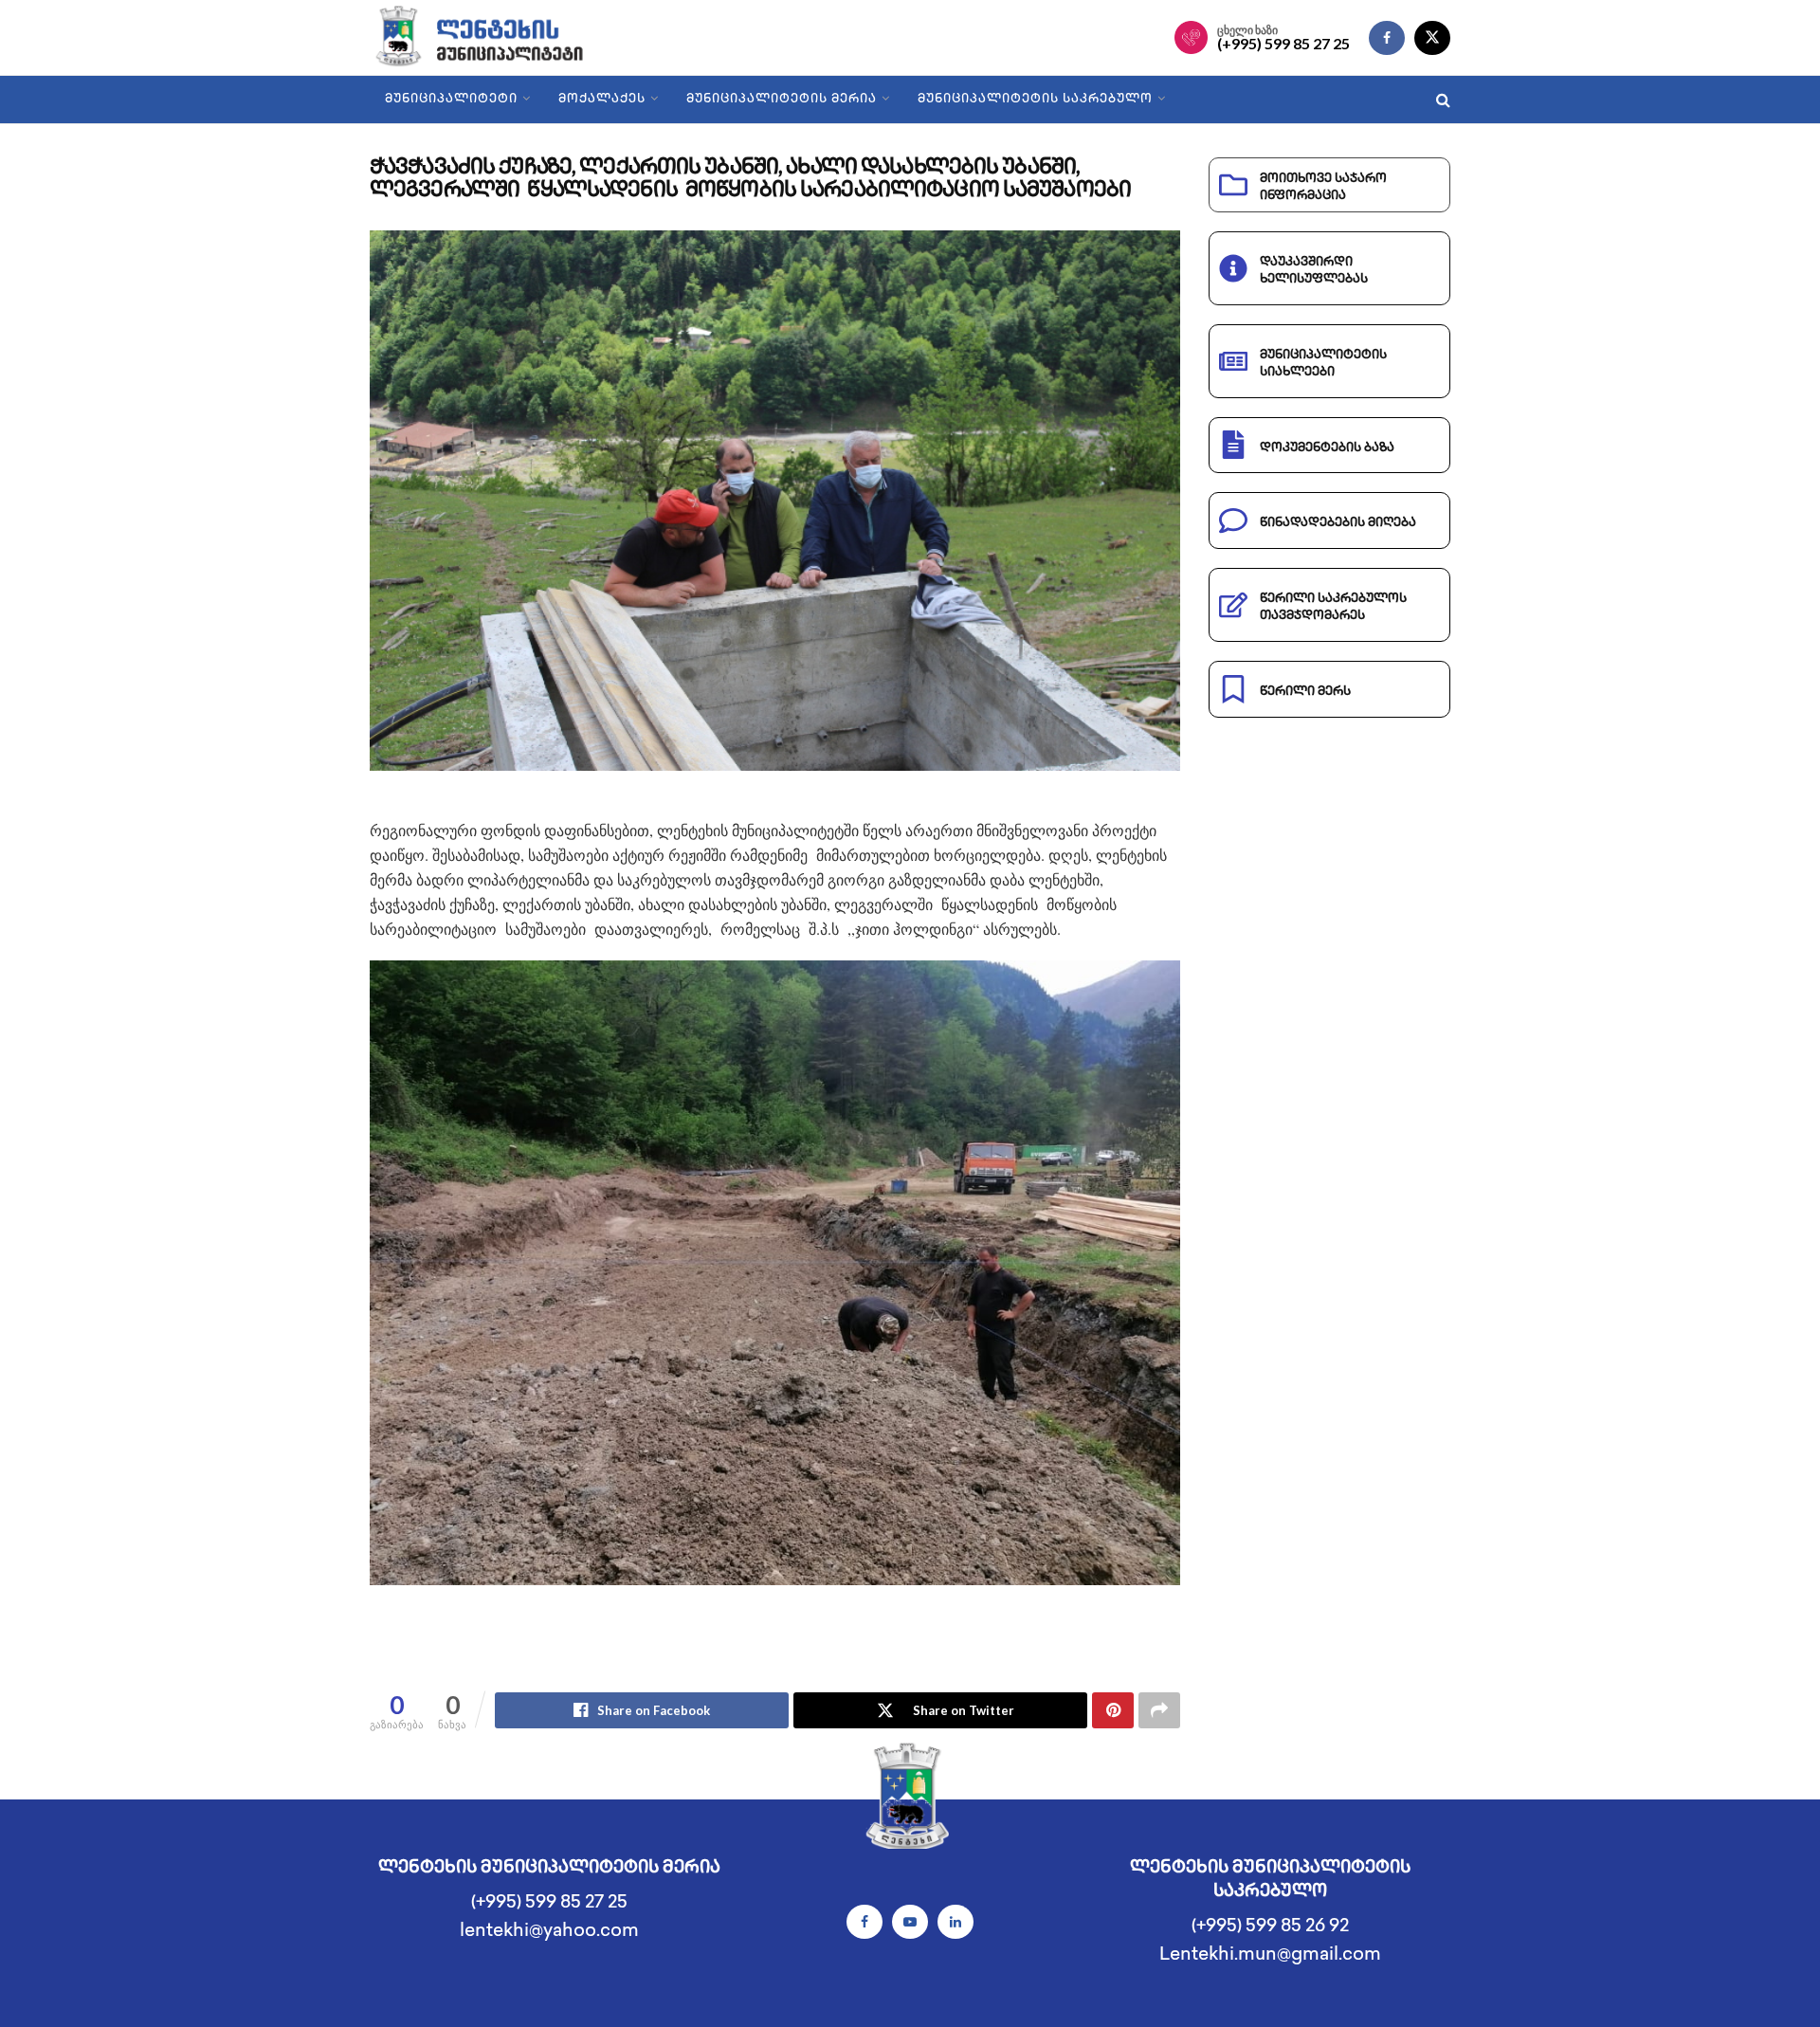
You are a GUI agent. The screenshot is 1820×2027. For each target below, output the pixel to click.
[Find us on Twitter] (1432, 38)
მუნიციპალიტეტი (451, 100)
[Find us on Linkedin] (955, 1922)
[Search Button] (1443, 100)
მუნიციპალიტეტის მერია (782, 100)
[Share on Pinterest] (1113, 1710)
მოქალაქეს (602, 100)
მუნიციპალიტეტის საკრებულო (1035, 100)
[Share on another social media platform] (1159, 1710)
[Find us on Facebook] (1387, 38)
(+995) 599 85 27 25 (1283, 44)
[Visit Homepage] (495, 38)
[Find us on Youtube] (910, 1922)
